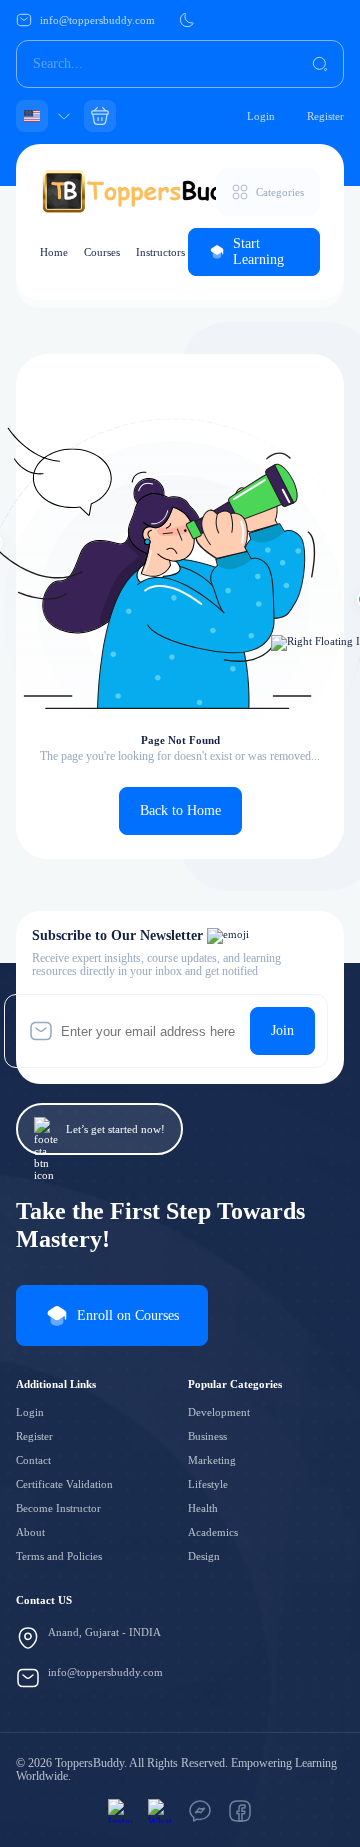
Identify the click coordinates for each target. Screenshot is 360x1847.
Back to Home (180, 810)
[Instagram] (120, 1811)
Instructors (160, 252)
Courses (102, 252)
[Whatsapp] (160, 1811)
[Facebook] (240, 1811)
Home (54, 252)
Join (282, 1030)
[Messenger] (200, 1811)
